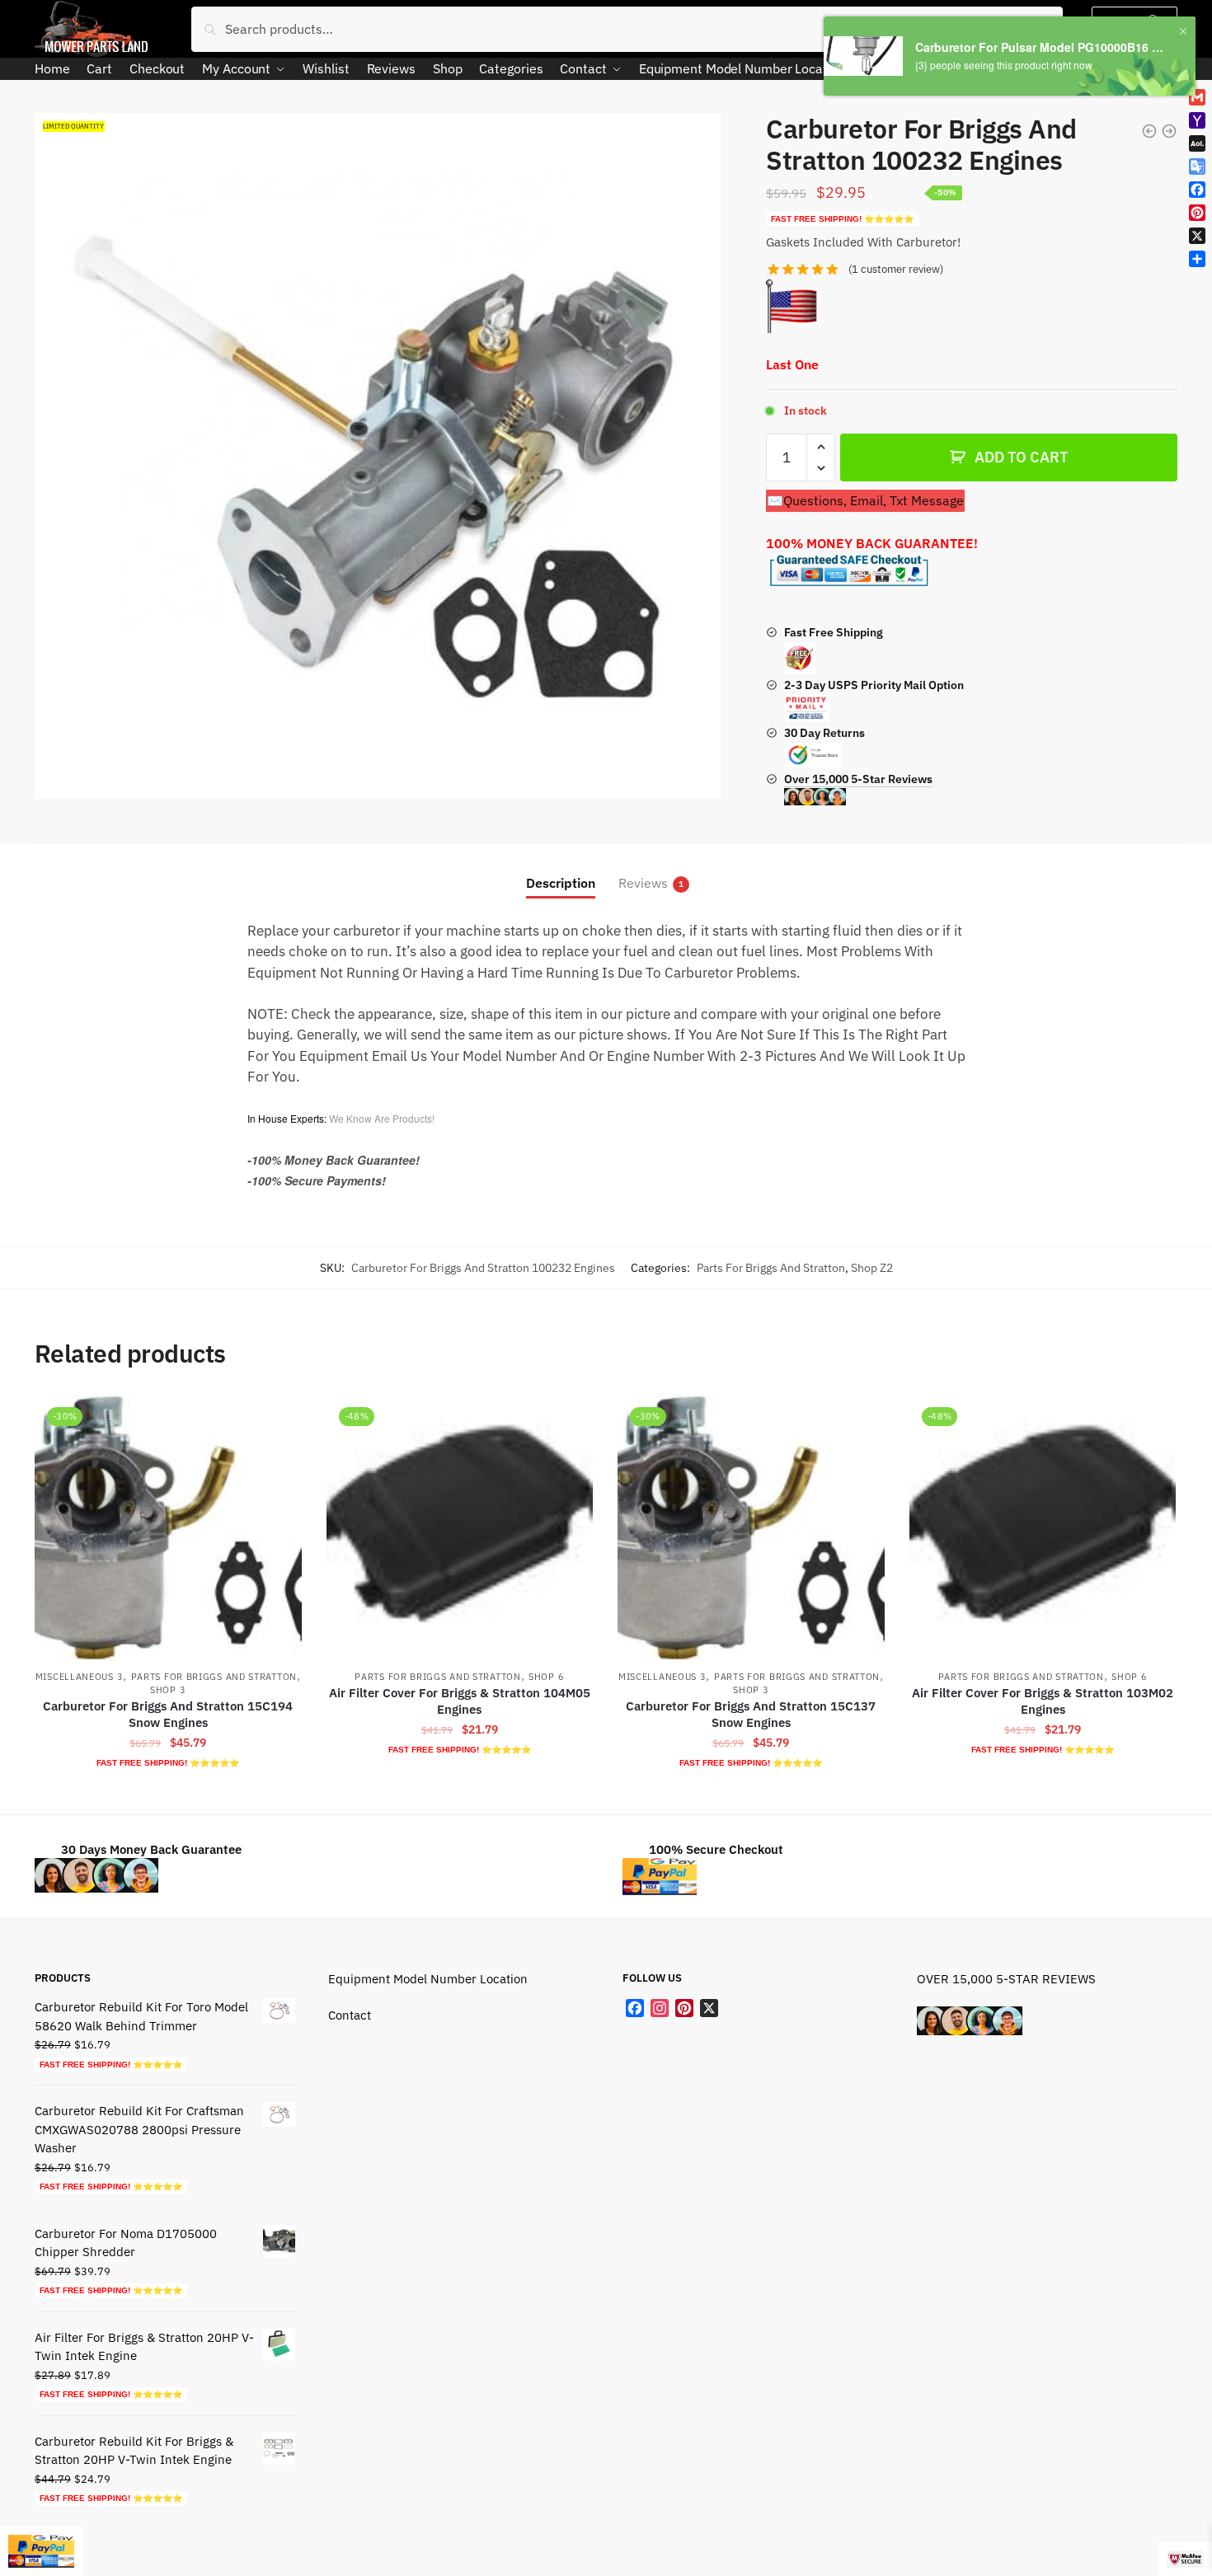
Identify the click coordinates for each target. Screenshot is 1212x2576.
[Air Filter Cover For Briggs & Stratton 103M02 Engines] (1043, 1527)
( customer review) (896, 269)
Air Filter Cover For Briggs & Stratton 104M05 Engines (460, 1701)
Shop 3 (168, 1690)
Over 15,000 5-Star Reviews (858, 779)
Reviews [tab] (643, 883)
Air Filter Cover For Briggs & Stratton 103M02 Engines (1043, 1701)
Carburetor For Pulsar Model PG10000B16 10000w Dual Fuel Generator (1041, 47)
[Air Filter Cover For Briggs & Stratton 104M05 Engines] (460, 1527)
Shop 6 (546, 1677)
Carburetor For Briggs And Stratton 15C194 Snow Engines (168, 1714)
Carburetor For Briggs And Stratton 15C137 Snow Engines (751, 1714)
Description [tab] (561, 883)
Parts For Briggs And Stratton (771, 1268)
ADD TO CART (1021, 457)
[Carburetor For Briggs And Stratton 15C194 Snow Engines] (168, 1527)
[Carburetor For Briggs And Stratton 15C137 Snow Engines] (751, 1527)
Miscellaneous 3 (80, 1677)
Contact (350, 2015)
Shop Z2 (872, 1268)
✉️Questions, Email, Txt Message (865, 500)
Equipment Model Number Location (428, 1979)
